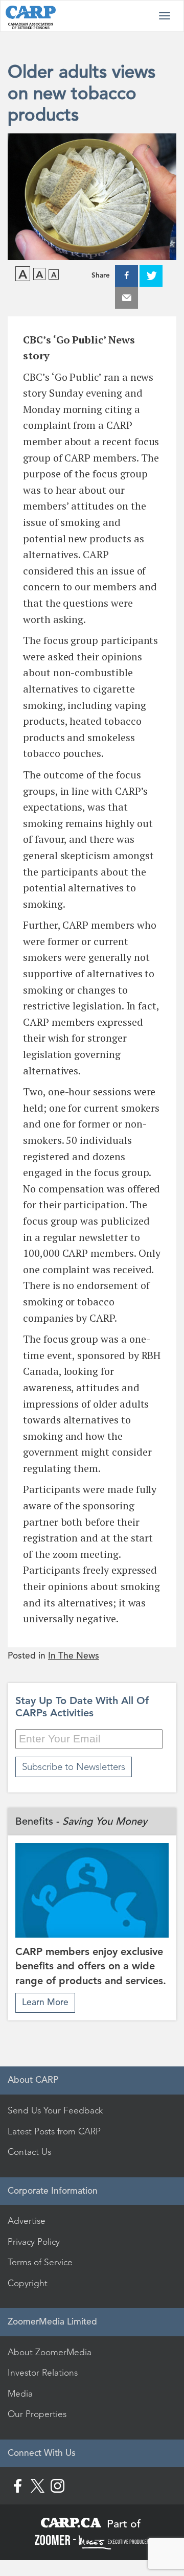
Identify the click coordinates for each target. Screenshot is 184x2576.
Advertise (27, 2221)
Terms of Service (40, 2262)
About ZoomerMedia (50, 2352)
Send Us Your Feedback (55, 2110)
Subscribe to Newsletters (74, 1767)
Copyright (28, 2283)
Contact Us (29, 2152)
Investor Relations (43, 2373)
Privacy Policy (34, 2242)
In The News (74, 1656)
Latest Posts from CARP (54, 2131)
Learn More (45, 2002)
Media (20, 2394)
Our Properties (37, 2414)
